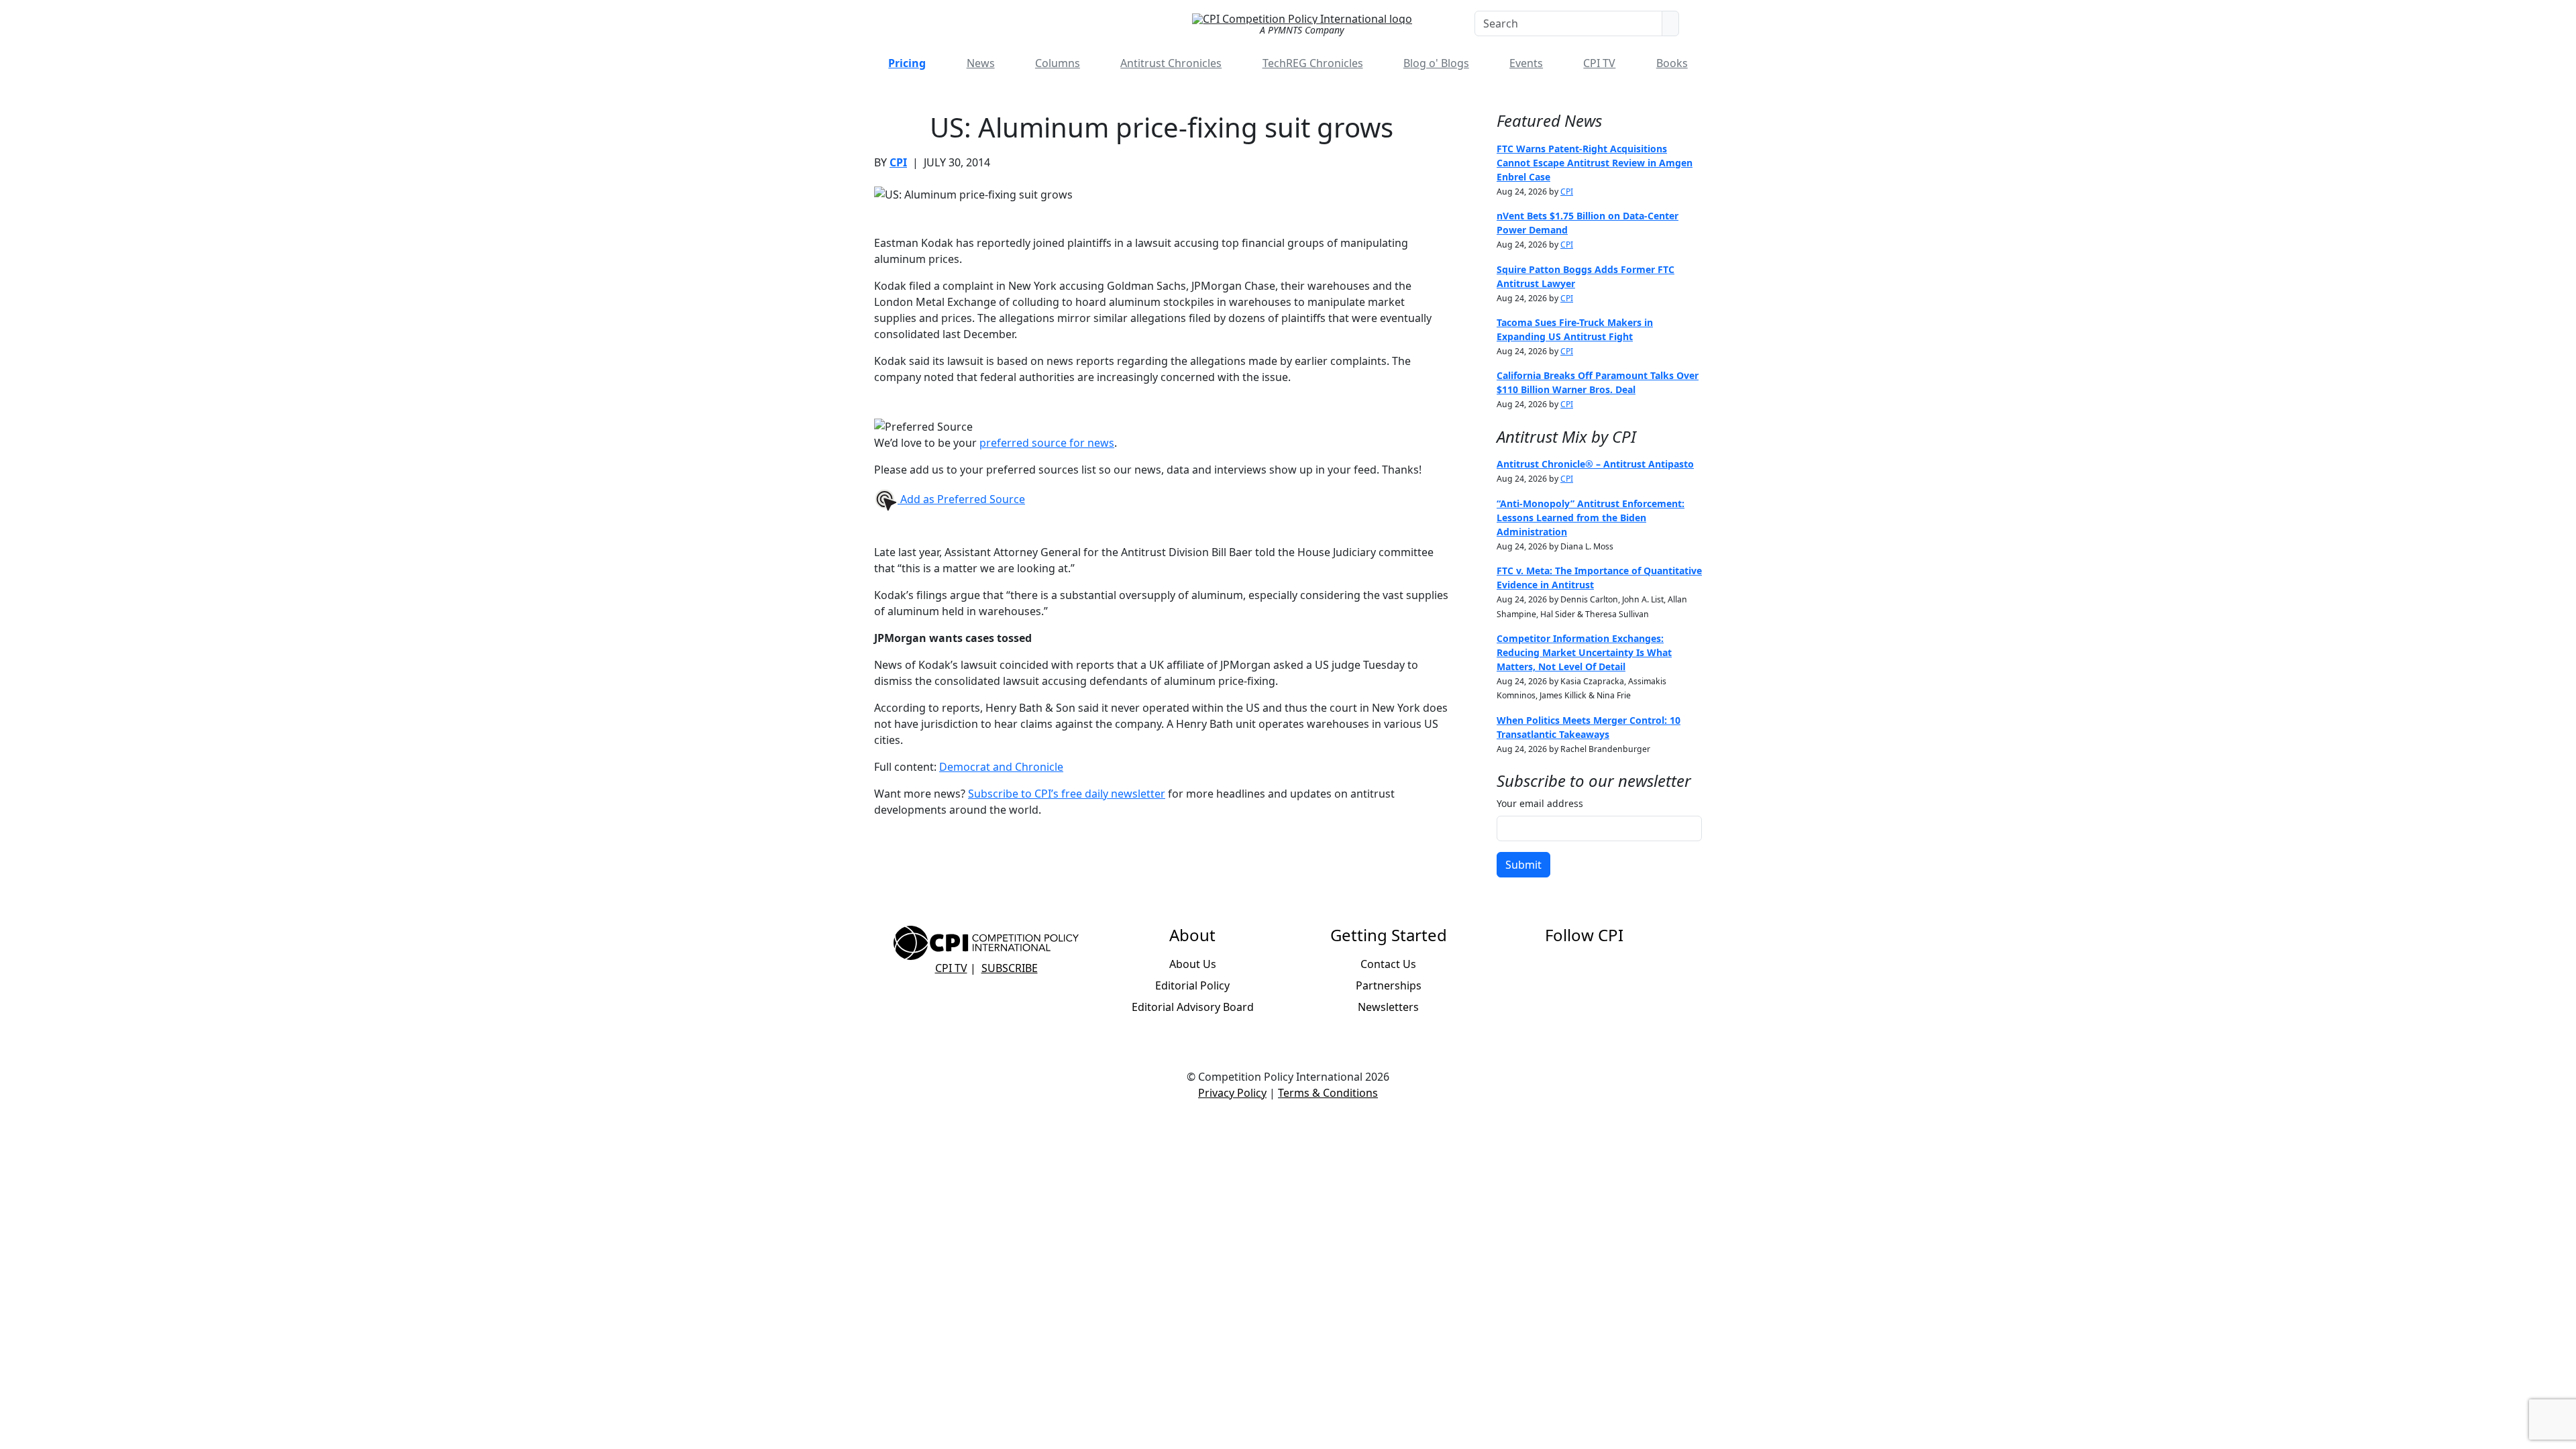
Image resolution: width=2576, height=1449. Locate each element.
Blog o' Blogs (1436, 63)
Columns (1058, 63)
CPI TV (1599, 63)
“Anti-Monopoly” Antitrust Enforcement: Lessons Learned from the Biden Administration (1591, 518)
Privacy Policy (1232, 1093)
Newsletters (1388, 1007)
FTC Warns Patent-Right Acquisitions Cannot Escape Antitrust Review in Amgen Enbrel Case (1595, 163)
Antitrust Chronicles (1171, 63)
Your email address (1540, 803)
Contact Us (1388, 964)
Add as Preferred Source (961, 499)
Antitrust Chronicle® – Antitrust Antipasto (1595, 464)
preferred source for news (1047, 443)
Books (1672, 63)
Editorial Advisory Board (1193, 1007)
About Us (1193, 964)
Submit (1523, 865)
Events (1526, 63)
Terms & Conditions (1328, 1093)
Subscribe (1010, 968)
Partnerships (1389, 985)
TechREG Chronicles (1313, 63)
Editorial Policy (1192, 985)
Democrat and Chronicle (1001, 767)
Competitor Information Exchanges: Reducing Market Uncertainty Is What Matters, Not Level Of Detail (1584, 652)
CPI (898, 162)
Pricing (907, 63)
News (981, 63)
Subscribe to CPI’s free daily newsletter (1067, 794)
